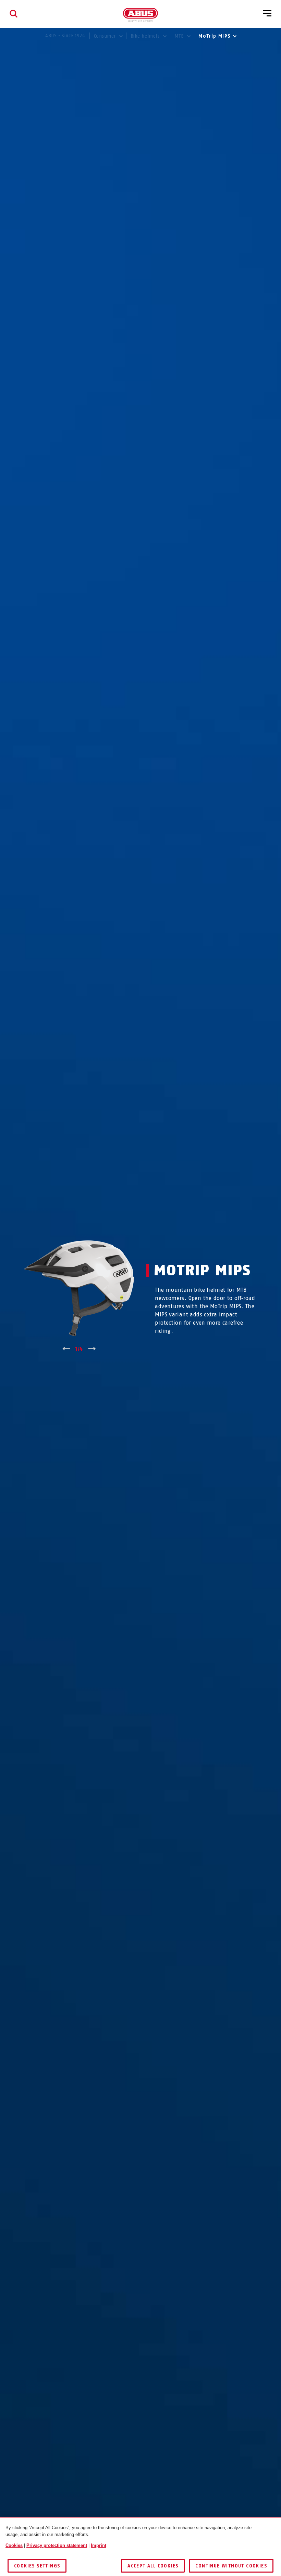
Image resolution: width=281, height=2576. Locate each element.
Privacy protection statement (57, 2545)
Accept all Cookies (153, 2566)
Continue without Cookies (231, 2566)
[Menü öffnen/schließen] (267, 14)
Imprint (99, 2545)
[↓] (92, 1349)
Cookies (14, 2545)
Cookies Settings (37, 2566)
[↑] (66, 1349)
